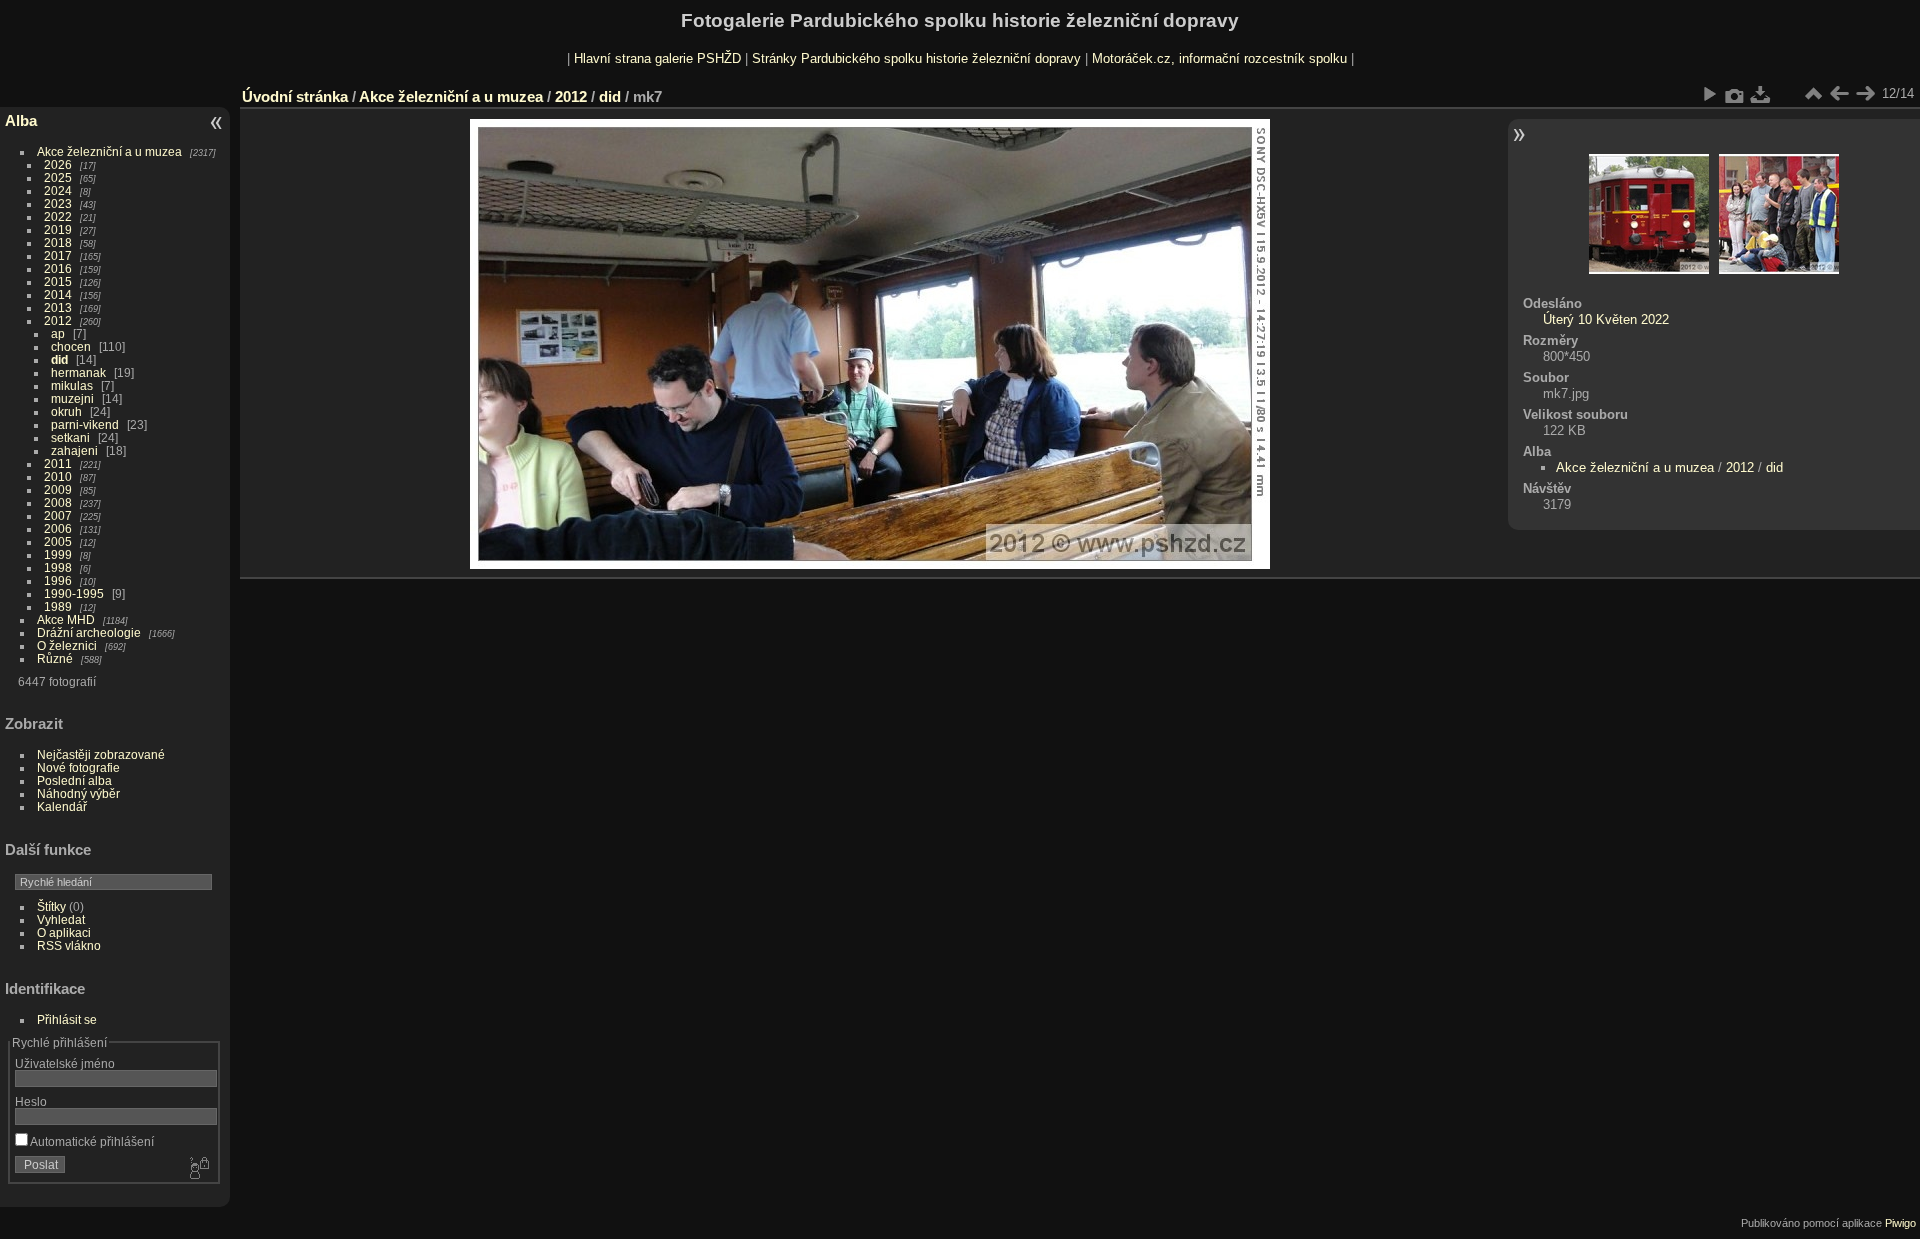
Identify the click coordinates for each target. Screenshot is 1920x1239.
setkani (70, 437)
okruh (66, 411)
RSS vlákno (69, 945)
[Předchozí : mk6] (1839, 94)
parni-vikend (85, 424)
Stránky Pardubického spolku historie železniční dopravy (916, 58)
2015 (58, 281)
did (59, 359)
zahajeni (74, 450)
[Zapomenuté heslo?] (198, 1169)
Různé (55, 658)
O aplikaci (64, 932)
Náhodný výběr (78, 793)
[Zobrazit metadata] (1735, 94)
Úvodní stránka (295, 96)
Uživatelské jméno (65, 1063)
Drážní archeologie (89, 632)
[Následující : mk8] (1865, 94)
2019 (58, 229)
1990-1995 (74, 593)
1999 (58, 554)
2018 (58, 242)
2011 (58, 463)
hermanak (78, 372)
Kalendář (62, 806)
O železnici (67, 645)
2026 (58, 164)
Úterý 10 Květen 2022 (1606, 319)
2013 (58, 307)
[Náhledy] (1813, 94)
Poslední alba (74, 780)
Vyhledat (61, 919)
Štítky (51, 906)
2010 (58, 476)
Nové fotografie (78, 767)
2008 (58, 502)
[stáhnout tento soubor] (1761, 94)
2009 (58, 489)
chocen (71, 346)
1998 (58, 567)
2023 (58, 203)
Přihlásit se (67, 1019)
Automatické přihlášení (91, 1141)
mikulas (72, 385)
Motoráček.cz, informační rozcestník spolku (1219, 58)
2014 (58, 294)
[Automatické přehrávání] (1709, 94)
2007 (58, 515)
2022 (58, 216)
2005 (58, 541)
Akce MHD (66, 619)
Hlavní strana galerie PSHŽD (657, 58)
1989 (58, 606)
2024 (58, 190)
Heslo (31, 1101)
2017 (58, 255)
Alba (21, 120)
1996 (58, 580)
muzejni (72, 398)
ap (58, 333)
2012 (58, 320)
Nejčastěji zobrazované (101, 754)
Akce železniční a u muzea (109, 151)
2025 (58, 177)
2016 (58, 268)
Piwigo (1900, 1223)
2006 (58, 528)
